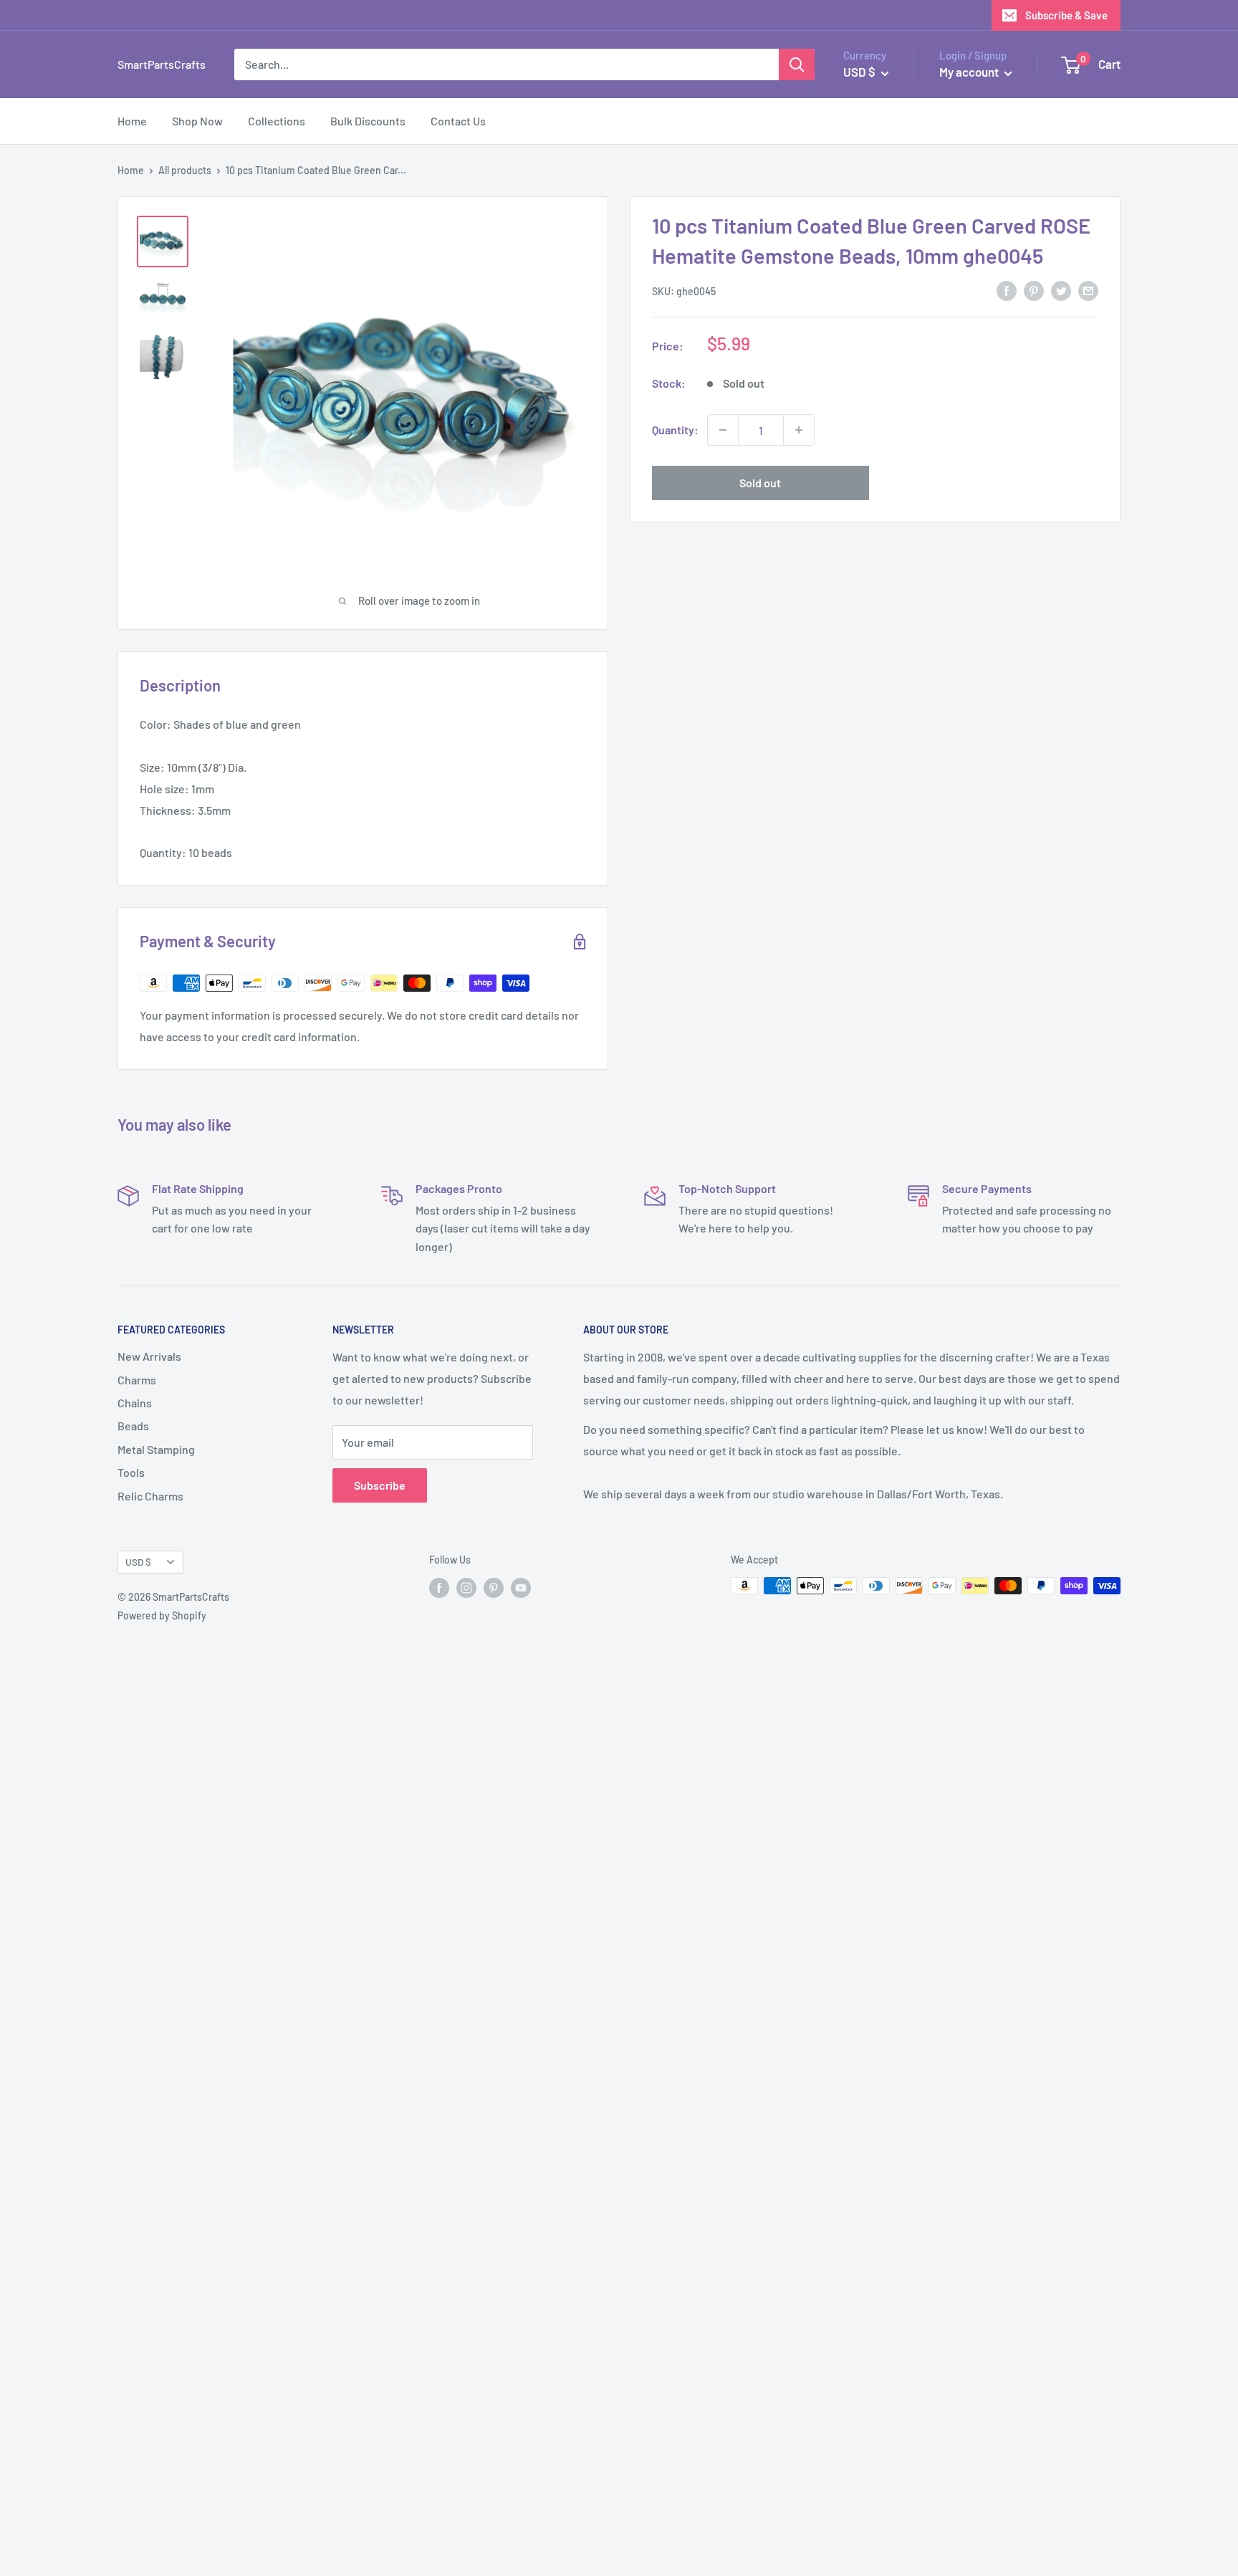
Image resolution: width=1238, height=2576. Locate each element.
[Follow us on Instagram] (466, 1587)
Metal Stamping (156, 1449)
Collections (277, 121)
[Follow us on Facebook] (439, 1587)
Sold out (760, 483)
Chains (135, 1403)
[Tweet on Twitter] (1061, 290)
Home (132, 121)
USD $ (138, 1562)
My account (970, 72)
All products (185, 170)
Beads (133, 1426)
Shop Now (197, 121)
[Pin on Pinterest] (1034, 290)
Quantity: (675, 430)
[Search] (797, 64)
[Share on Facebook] (1007, 290)
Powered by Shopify (162, 1615)
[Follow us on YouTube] (521, 1587)
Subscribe (380, 1485)
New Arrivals (149, 1356)
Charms (137, 1380)
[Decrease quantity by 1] (723, 430)
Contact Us (458, 121)
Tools (131, 1472)
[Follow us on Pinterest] (494, 1587)
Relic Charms (150, 1496)
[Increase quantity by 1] (799, 430)
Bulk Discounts (368, 121)
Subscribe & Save (1066, 15)
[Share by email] (1088, 290)
